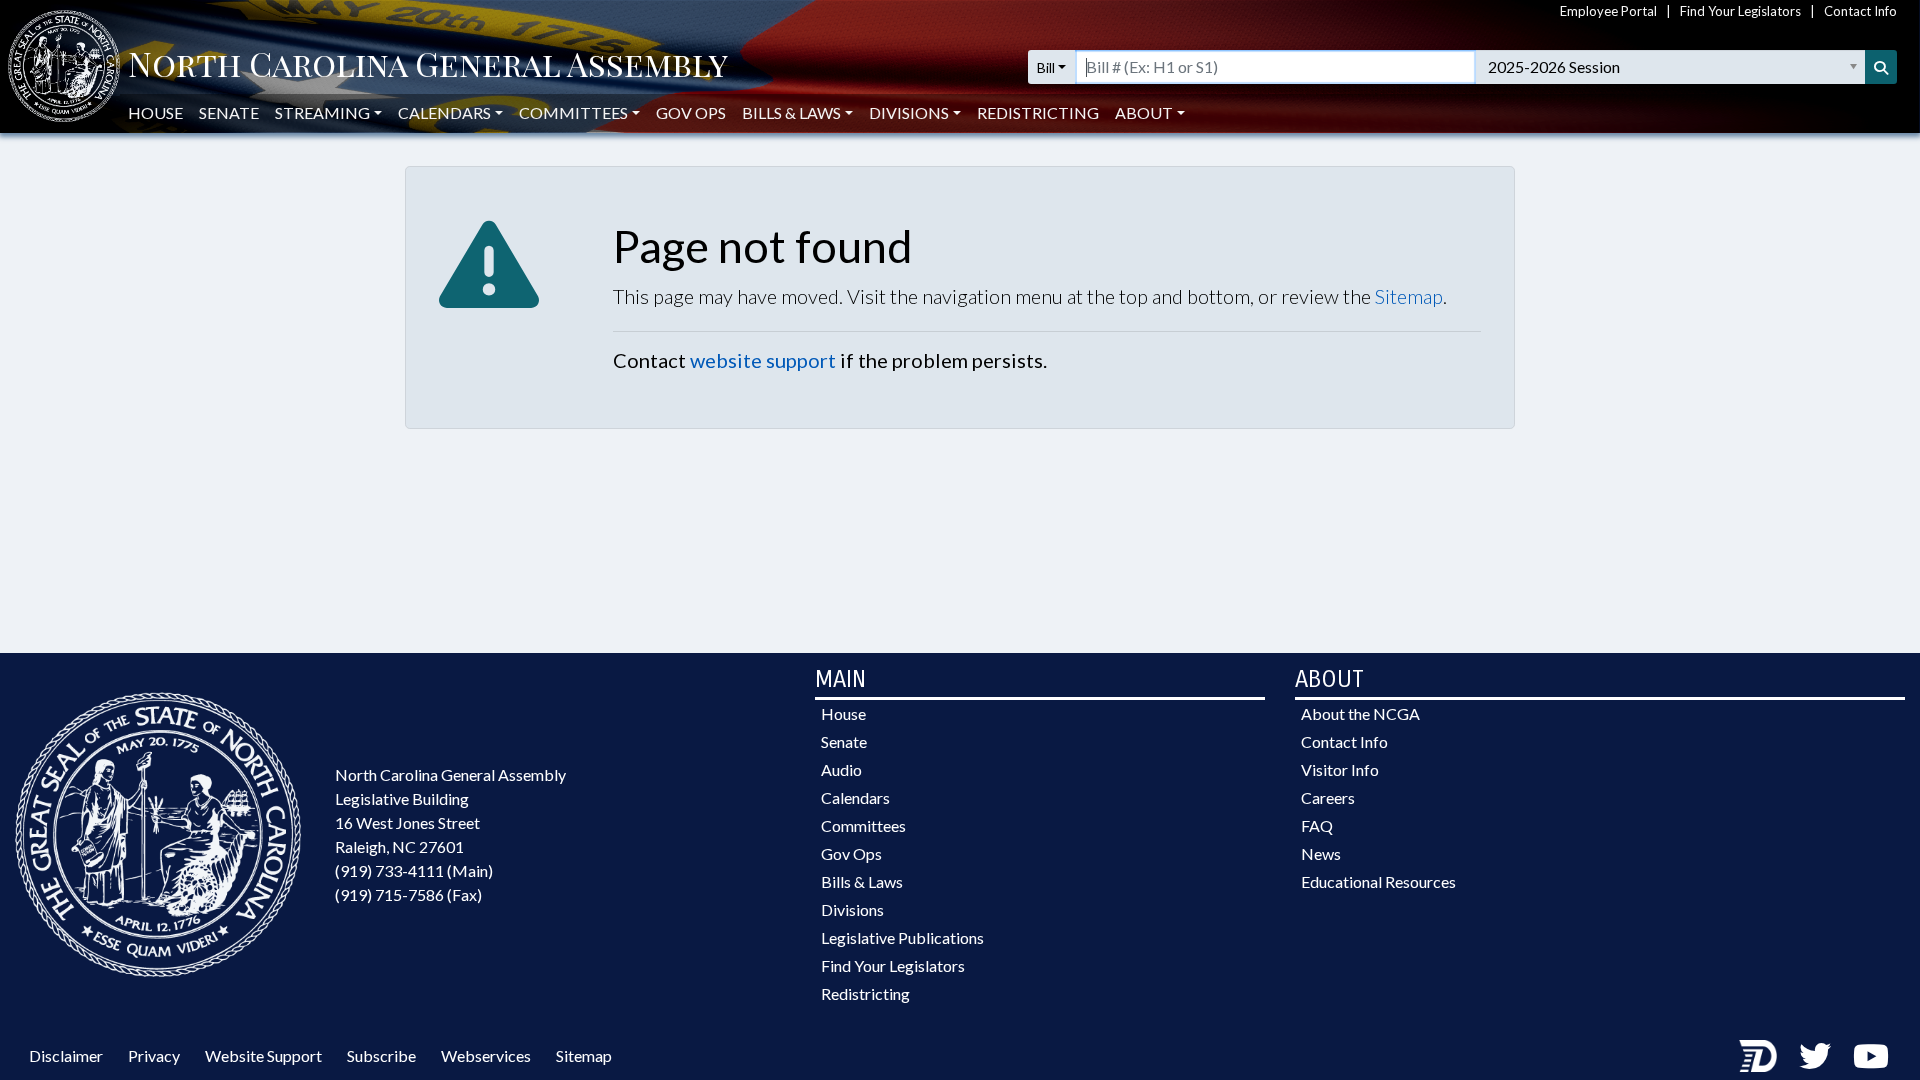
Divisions (852, 909)
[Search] (1881, 67)
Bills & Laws (862, 881)
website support (763, 360)
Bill (1046, 67)
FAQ (1317, 825)
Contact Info (1860, 11)
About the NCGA (1360, 713)
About (1144, 112)
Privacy (154, 1055)
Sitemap (1409, 296)
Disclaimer (66, 1055)
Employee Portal (1608, 11)
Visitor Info (1340, 769)
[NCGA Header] (428, 67)
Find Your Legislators (1740, 11)
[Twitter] (1815, 1055)
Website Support (263, 1055)
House (155, 112)
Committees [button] (573, 112)
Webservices (486, 1055)
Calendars (855, 797)
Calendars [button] (444, 112)
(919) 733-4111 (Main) (414, 870)
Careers (1328, 797)
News (1321, 853)
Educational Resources (1378, 881)
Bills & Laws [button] (791, 112)
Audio (841, 769)
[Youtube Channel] (1871, 1055)
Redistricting (1038, 112)
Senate (229, 112)
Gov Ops (691, 112)
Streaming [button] (322, 112)
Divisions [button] (909, 112)
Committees (863, 825)
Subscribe (381, 1055)
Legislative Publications (902, 937)
